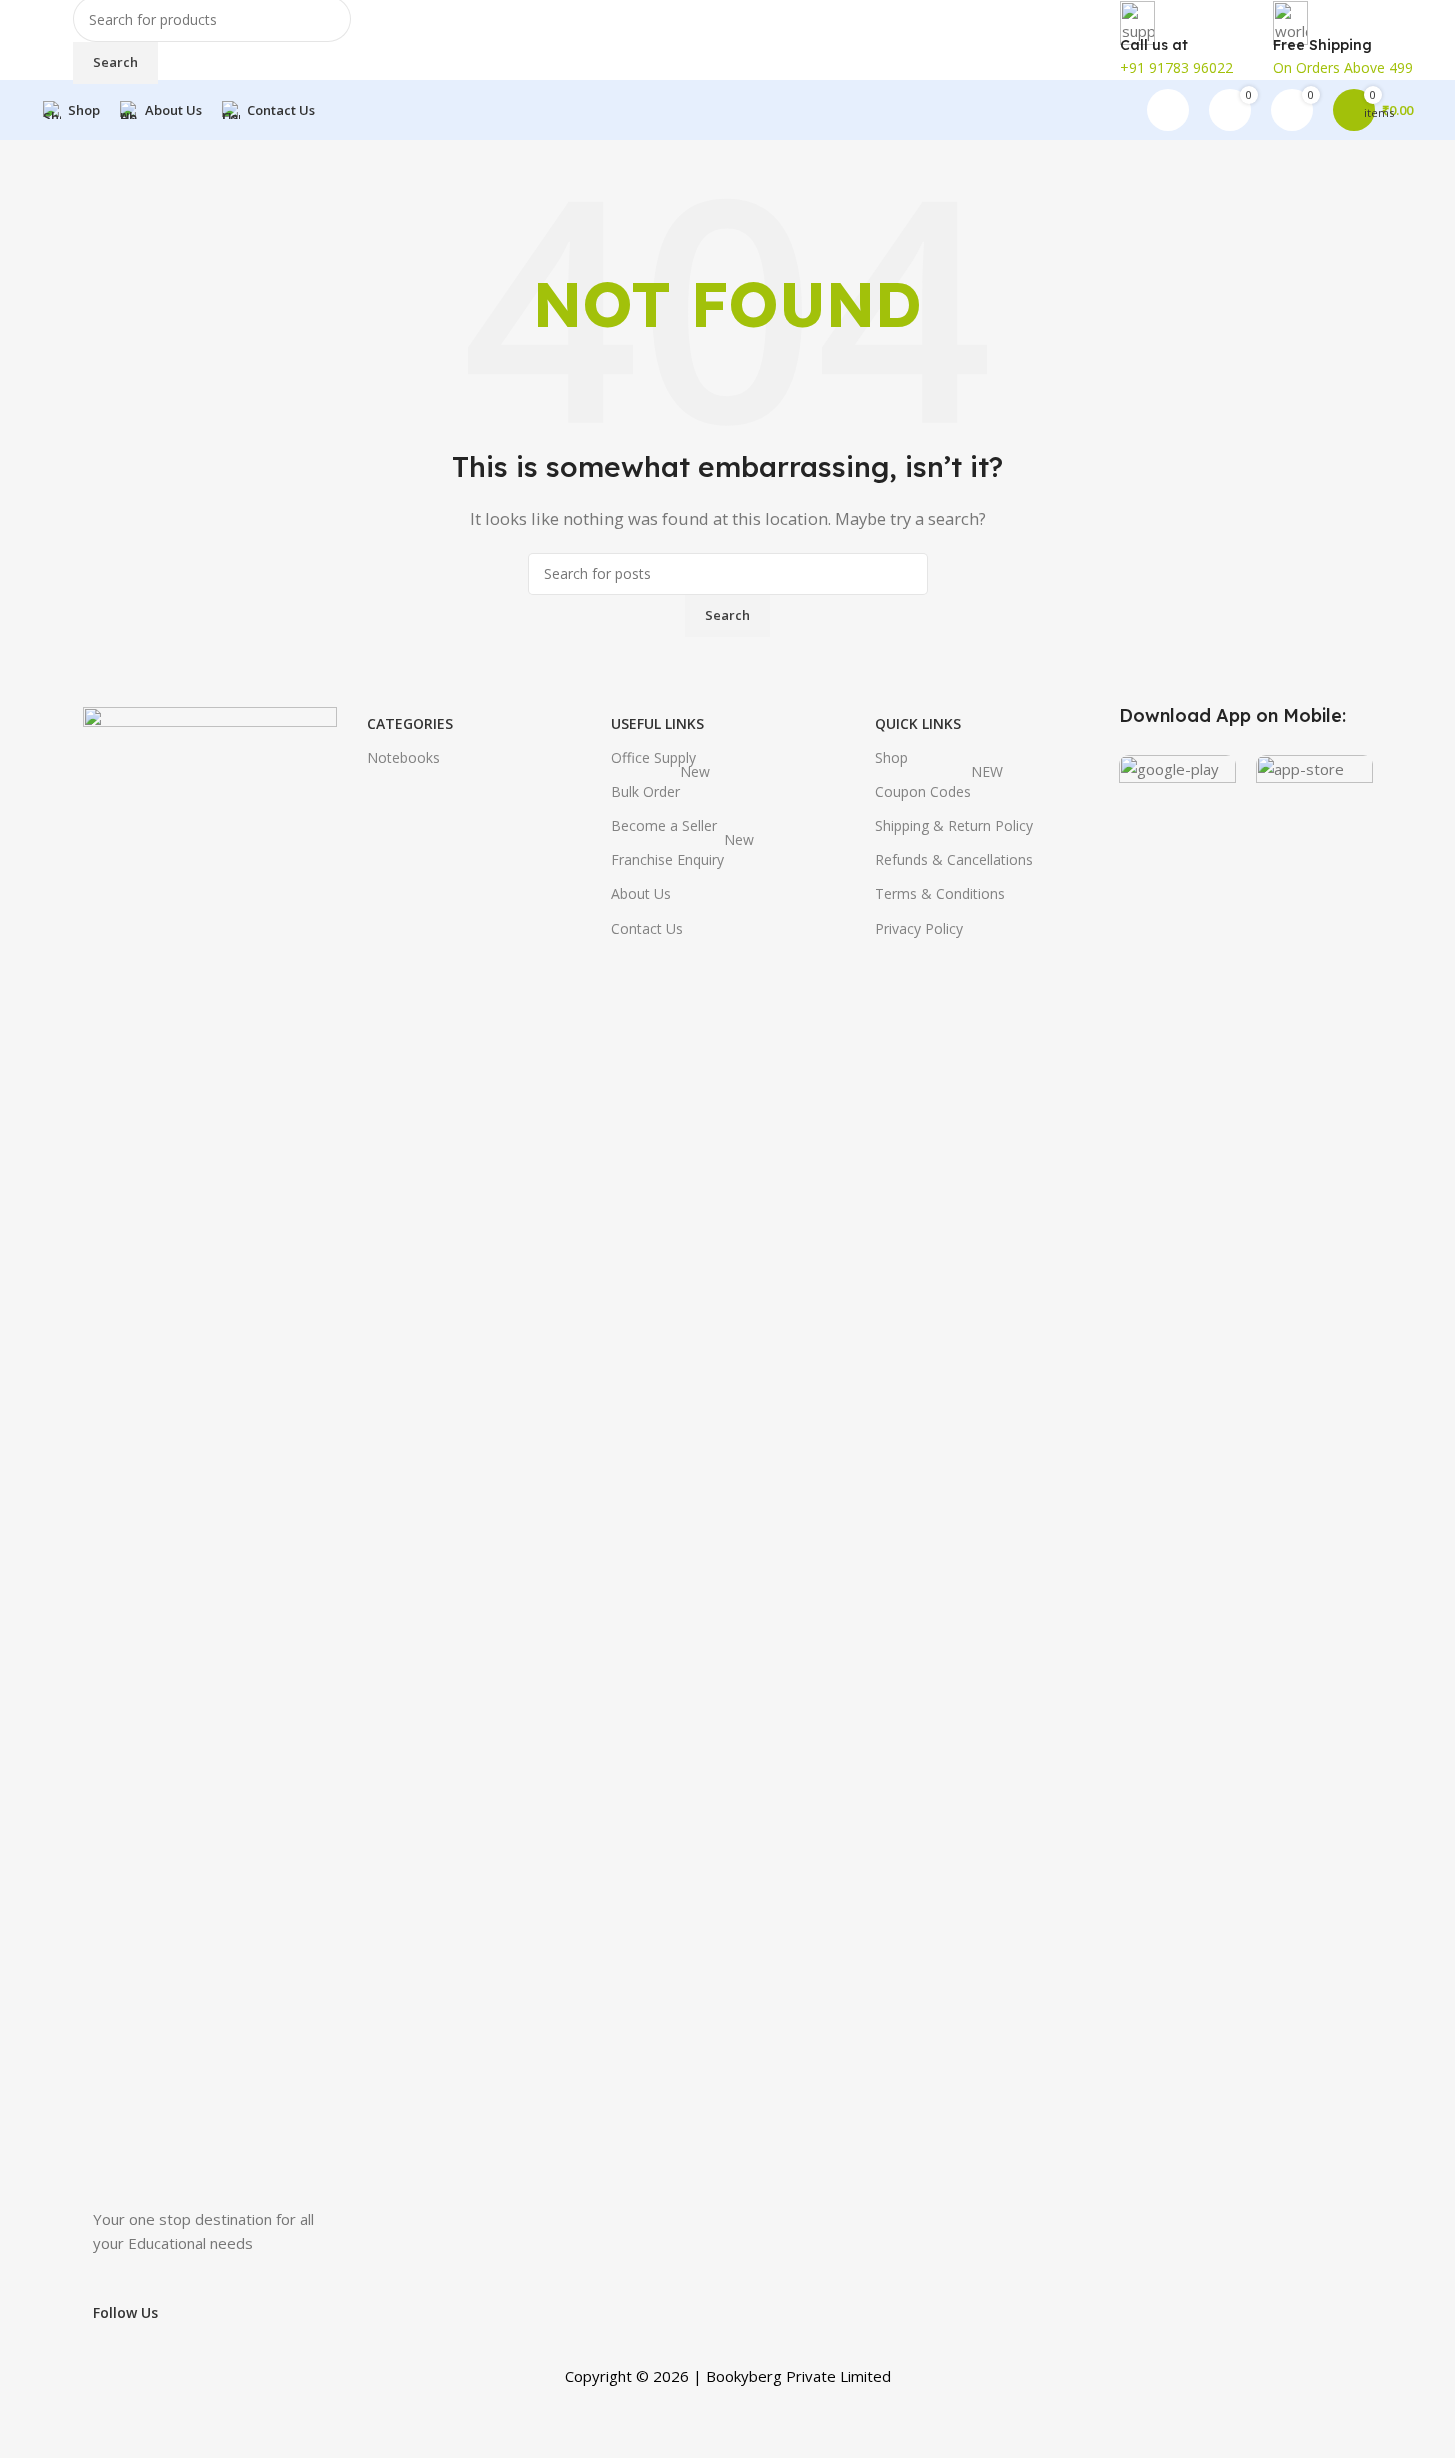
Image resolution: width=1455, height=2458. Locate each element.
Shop (891, 757)
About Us (641, 893)
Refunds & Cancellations (954, 859)
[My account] (1168, 110)
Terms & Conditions (940, 893)
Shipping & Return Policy (954, 825)
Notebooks (403, 757)
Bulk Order (660, 788)
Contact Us (647, 928)
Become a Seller (664, 825)
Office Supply (653, 757)
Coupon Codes (939, 788)
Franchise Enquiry (682, 856)
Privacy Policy (919, 928)
